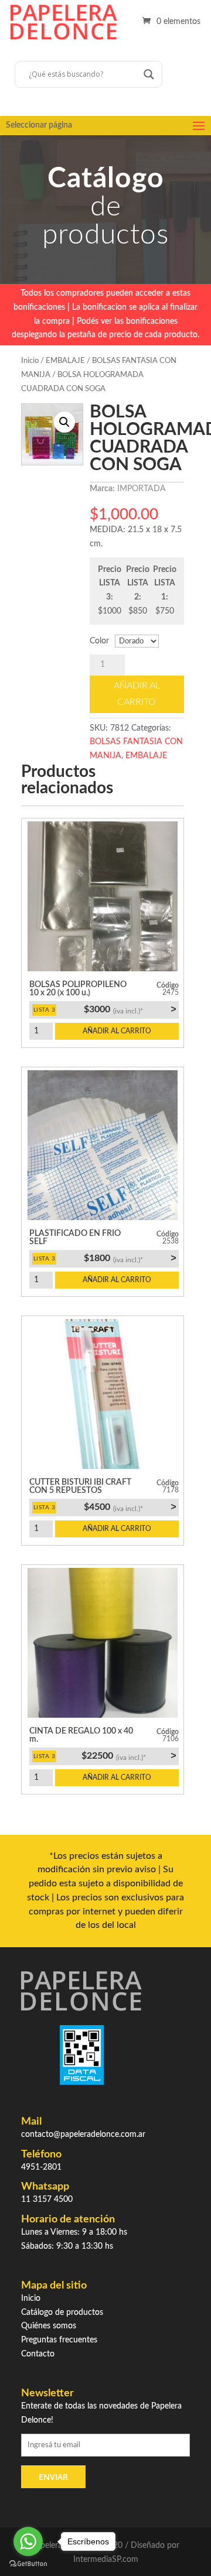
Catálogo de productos (62, 2313)
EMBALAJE (65, 361)
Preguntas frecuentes (59, 2340)
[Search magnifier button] (149, 74)
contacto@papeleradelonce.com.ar (83, 2135)
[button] (64, 422)
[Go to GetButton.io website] (28, 2564)
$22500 (129, 1756)
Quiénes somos (49, 2326)
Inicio (30, 361)
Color (99, 641)
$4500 (130, 1507)
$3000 (130, 1009)
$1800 (130, 1258)
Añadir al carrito (137, 693)
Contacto (38, 2354)
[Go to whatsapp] (28, 2541)
